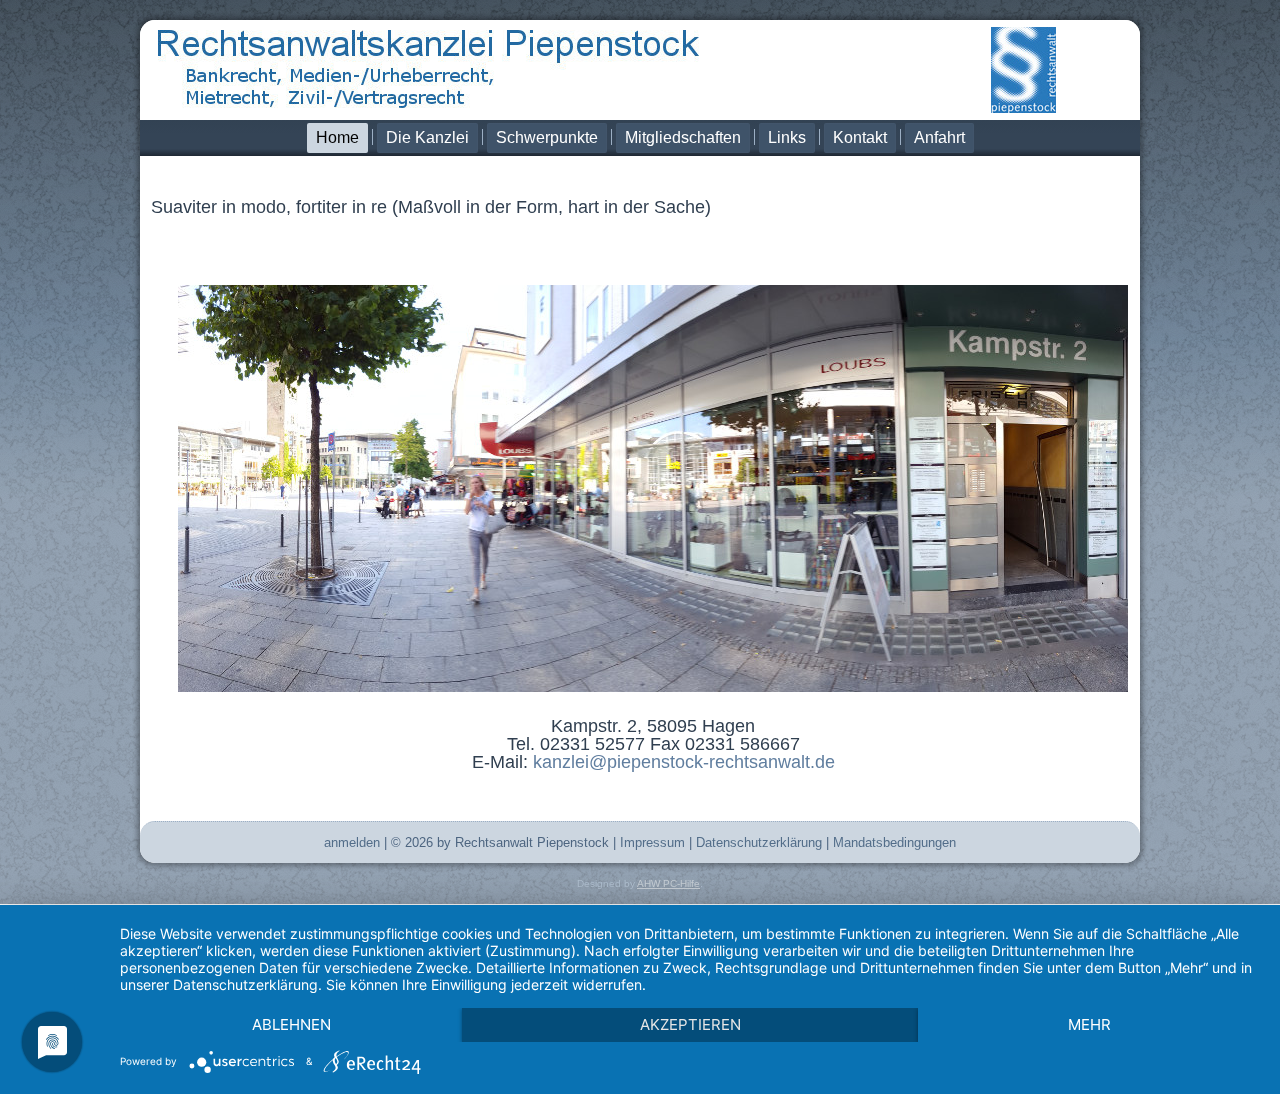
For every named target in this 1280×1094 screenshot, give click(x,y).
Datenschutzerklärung (759, 842)
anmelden (352, 842)
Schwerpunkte (547, 137)
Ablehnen (291, 1024)
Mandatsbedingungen (894, 842)
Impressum (652, 842)
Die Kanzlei (427, 137)
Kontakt (860, 137)
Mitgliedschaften (683, 137)
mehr (1089, 1024)
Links (787, 137)
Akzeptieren (690, 1024)
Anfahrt (939, 137)
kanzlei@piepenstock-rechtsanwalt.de (684, 762)
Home (337, 137)
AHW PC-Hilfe (668, 883)
